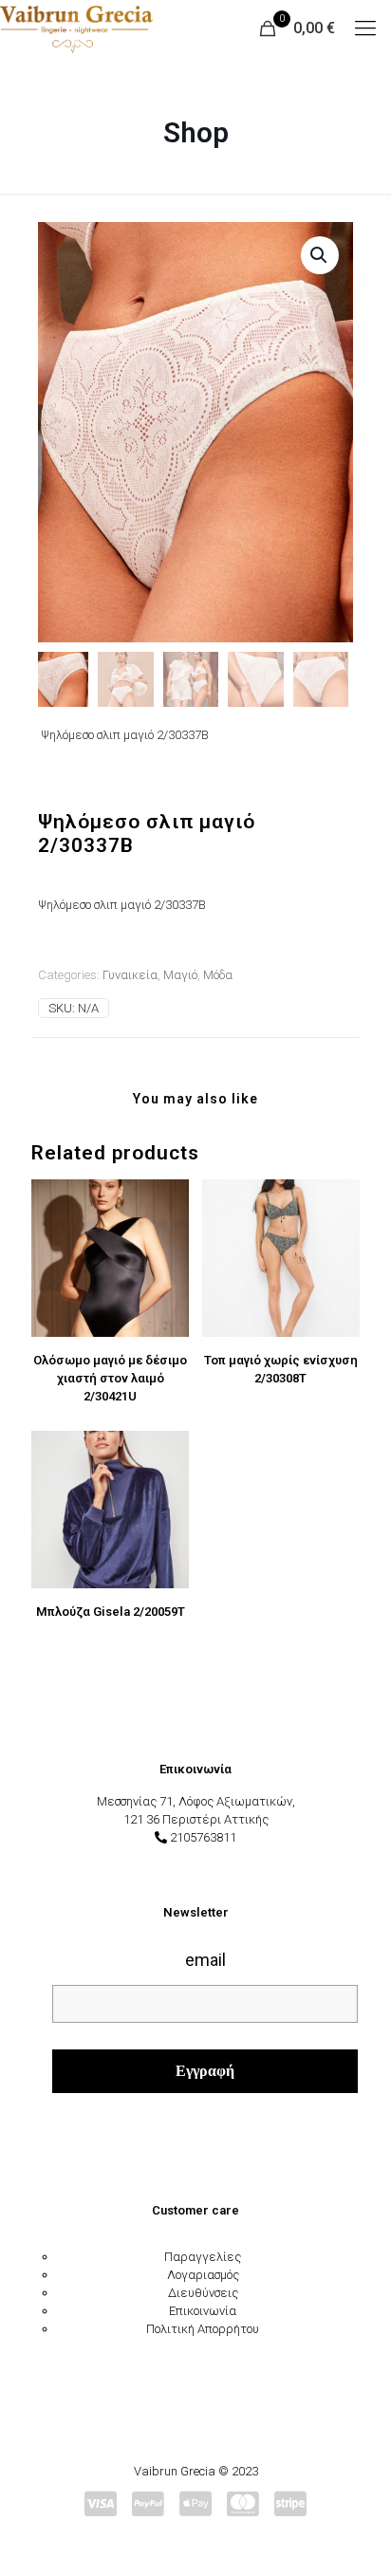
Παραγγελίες (203, 2257)
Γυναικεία (130, 975)
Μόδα (218, 975)
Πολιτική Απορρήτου (203, 2329)
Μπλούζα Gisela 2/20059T (111, 1612)
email (205, 1960)
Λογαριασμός (203, 2275)
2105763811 (203, 1837)
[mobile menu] (365, 28)
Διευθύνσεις (203, 2293)
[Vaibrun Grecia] (76, 28)
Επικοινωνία (203, 2311)
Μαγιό (180, 975)
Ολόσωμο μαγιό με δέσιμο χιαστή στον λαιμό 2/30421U (110, 1378)
